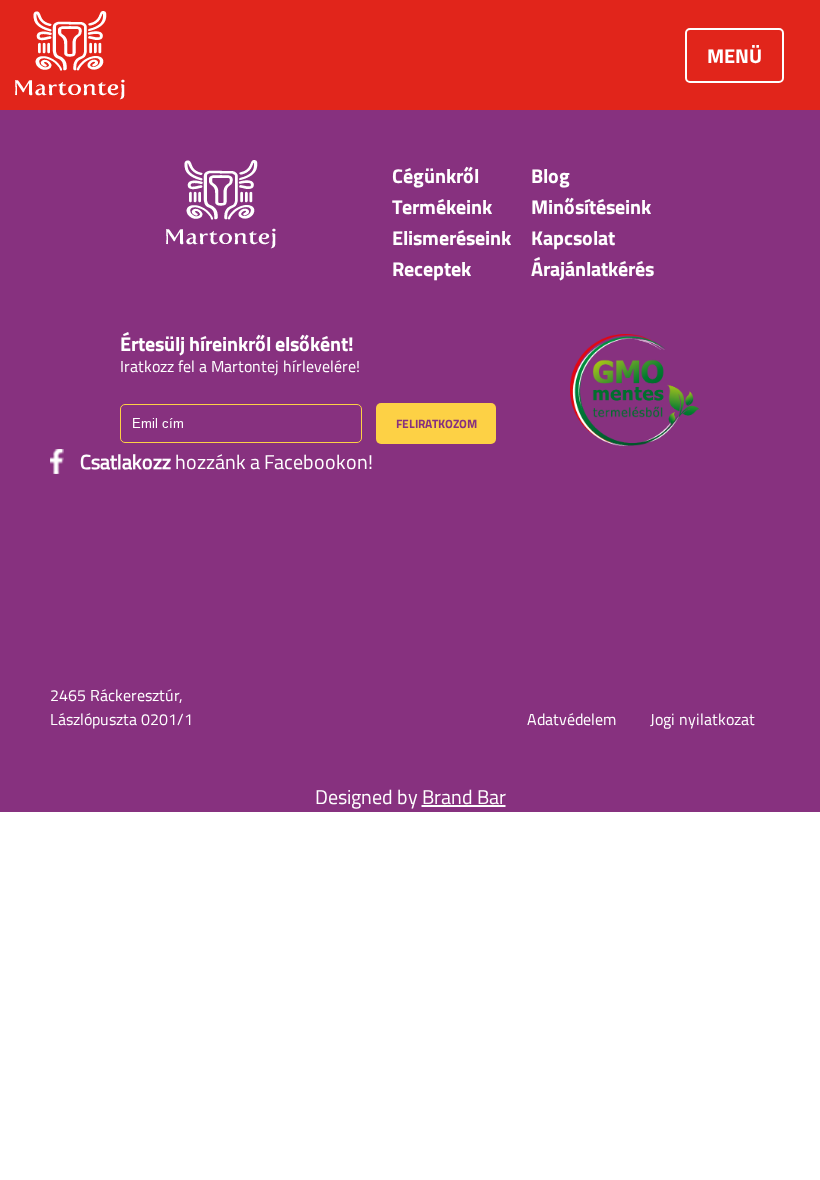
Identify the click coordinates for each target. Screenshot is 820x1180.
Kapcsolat (573, 237)
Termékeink (442, 206)
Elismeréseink (451, 237)
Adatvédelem (571, 719)
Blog (550, 175)
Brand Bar (464, 796)
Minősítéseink (591, 206)
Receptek (431, 268)
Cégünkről (435, 175)
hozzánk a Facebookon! (226, 461)
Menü (734, 55)
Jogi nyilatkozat (702, 719)
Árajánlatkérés (592, 268)
